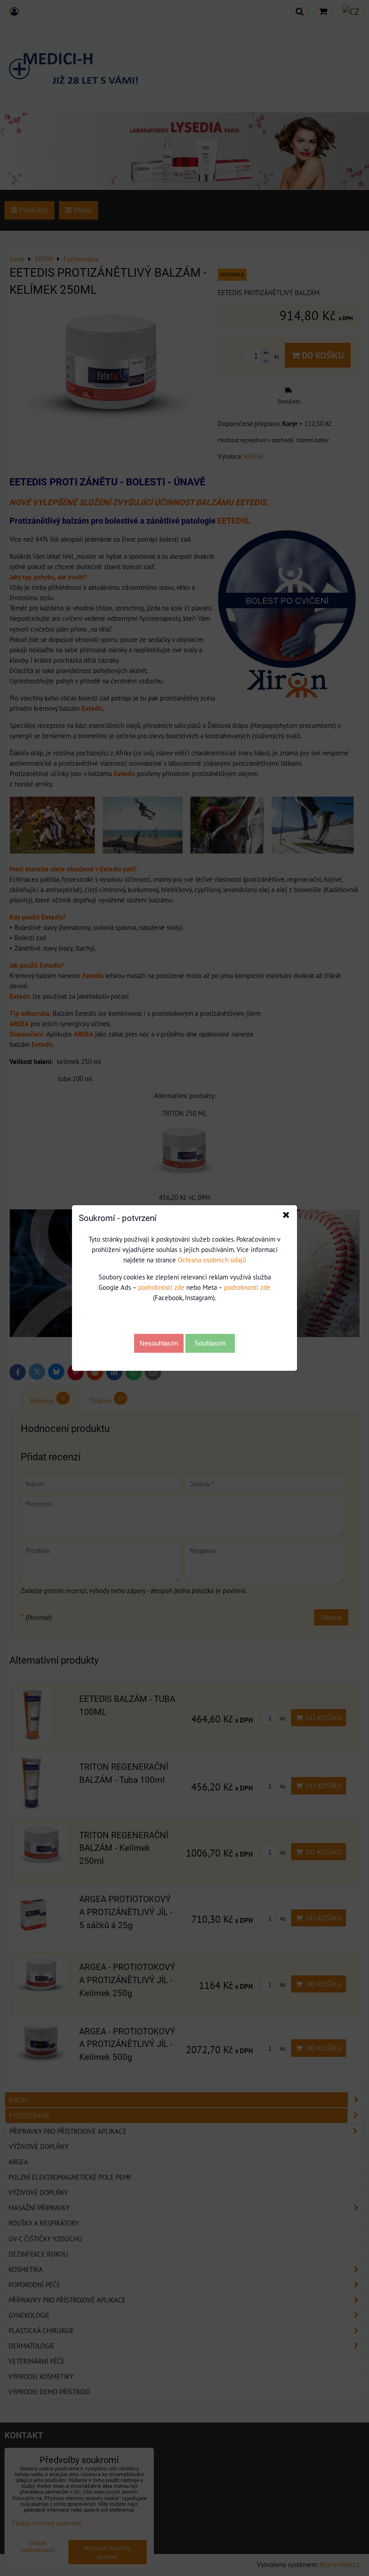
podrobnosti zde (161, 1287)
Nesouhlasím (159, 1343)
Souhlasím (210, 1343)
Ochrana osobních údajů (212, 1260)
